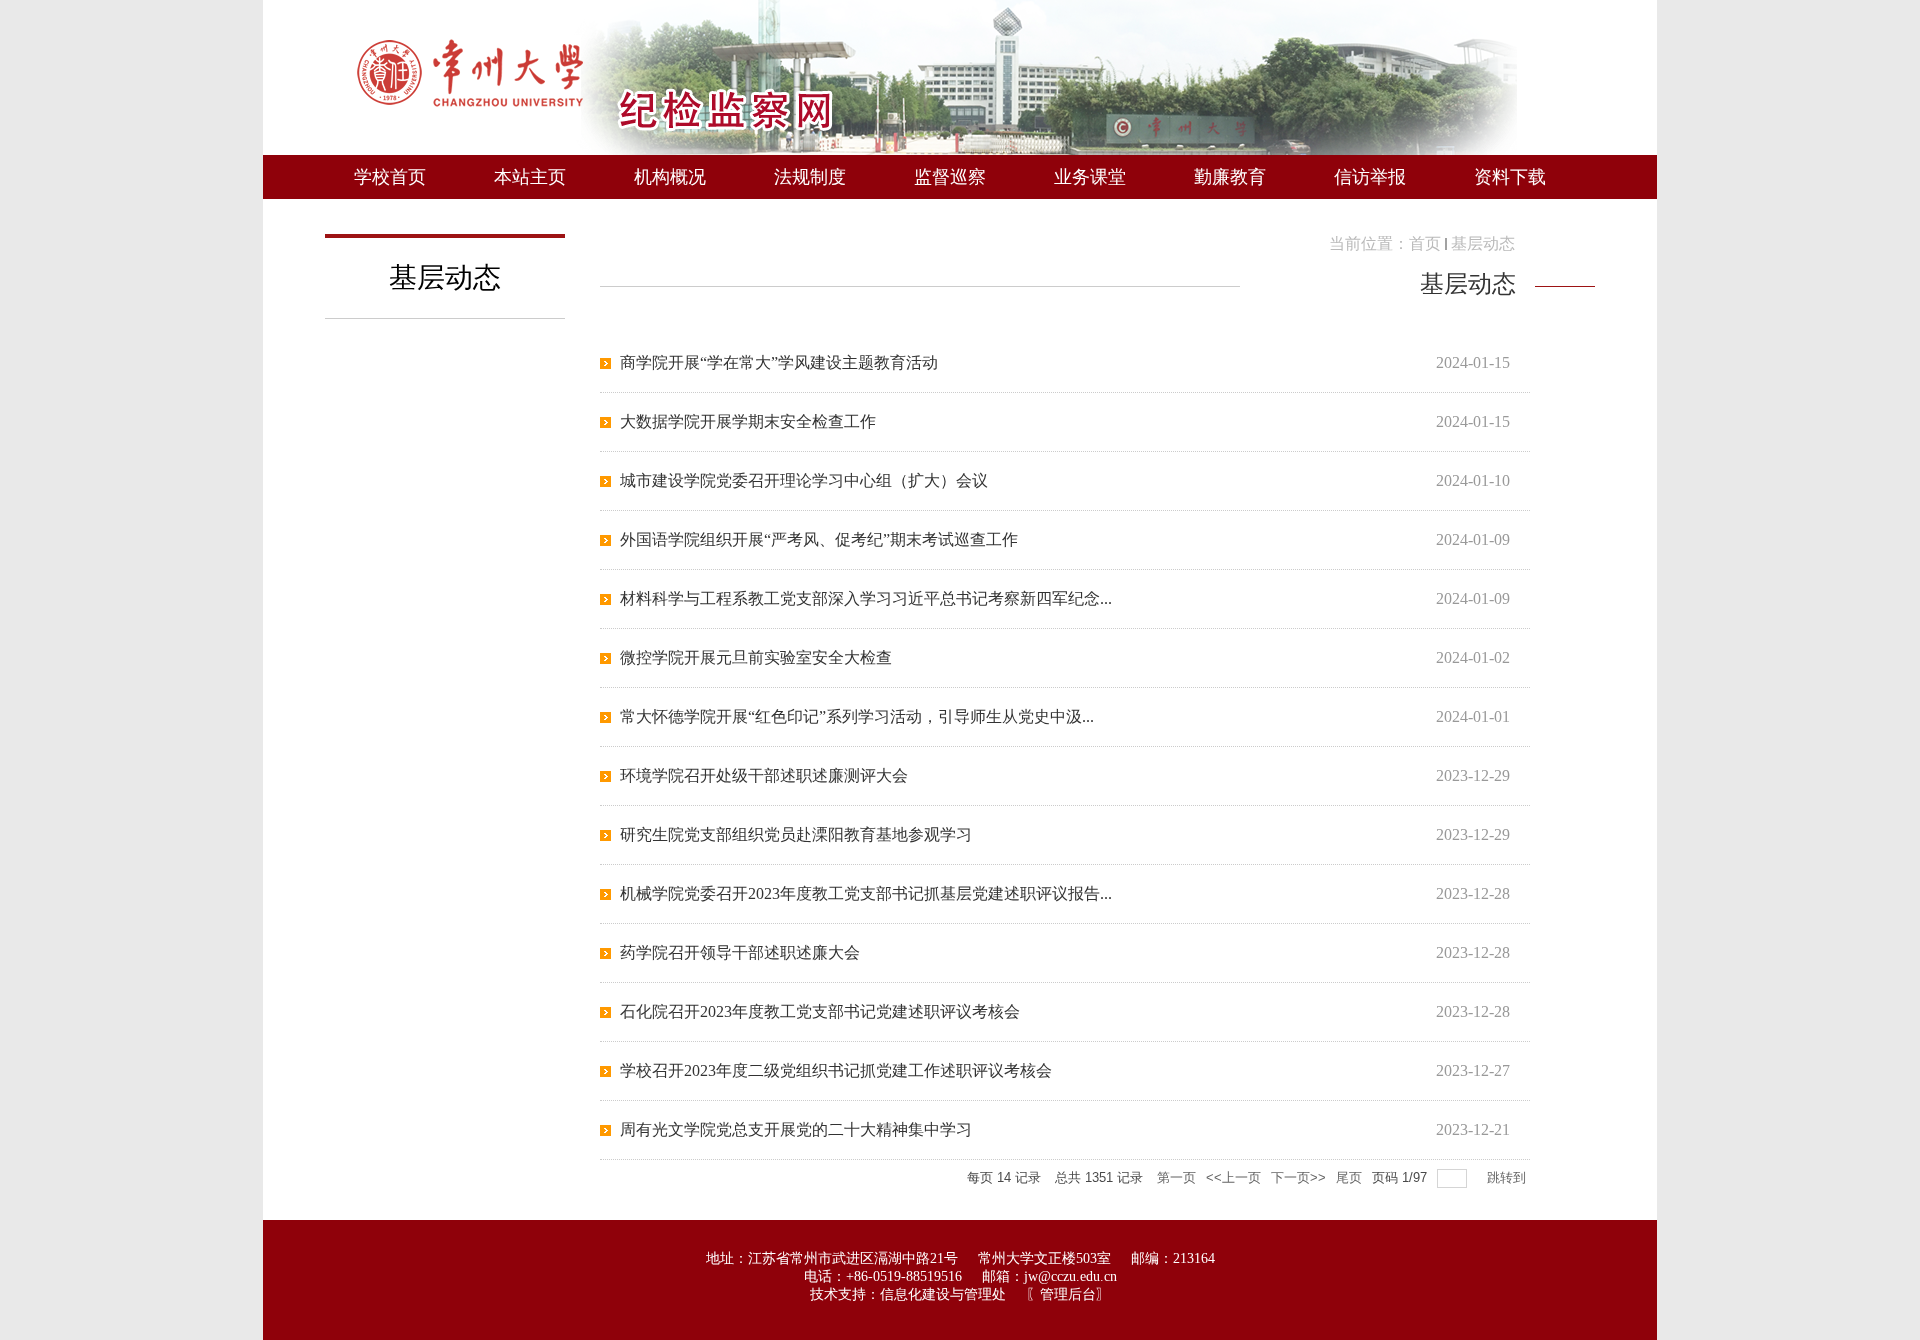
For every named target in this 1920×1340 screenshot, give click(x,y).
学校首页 (390, 177)
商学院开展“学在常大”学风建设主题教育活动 (779, 362)
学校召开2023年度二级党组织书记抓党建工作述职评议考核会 (836, 1070)
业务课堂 (1090, 177)
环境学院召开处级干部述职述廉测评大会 (764, 775)
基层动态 (1483, 243)
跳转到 (1508, 1177)
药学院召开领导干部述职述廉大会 (740, 952)
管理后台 (1068, 1294)
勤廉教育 (1230, 177)
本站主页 (530, 177)
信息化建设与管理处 (943, 1294)
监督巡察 (950, 177)
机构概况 (670, 177)
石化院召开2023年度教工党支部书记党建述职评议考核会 (820, 1011)
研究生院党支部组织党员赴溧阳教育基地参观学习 (796, 834)
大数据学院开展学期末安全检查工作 (748, 421)
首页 (1425, 243)
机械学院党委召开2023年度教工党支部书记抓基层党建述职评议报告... (866, 893)
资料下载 (1510, 177)
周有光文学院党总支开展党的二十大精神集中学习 (796, 1129)
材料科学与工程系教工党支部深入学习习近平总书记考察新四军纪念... (866, 598)
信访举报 (1370, 177)
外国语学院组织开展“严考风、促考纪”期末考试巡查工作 (819, 539)
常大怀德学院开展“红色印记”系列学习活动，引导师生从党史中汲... (857, 716)
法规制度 (810, 177)
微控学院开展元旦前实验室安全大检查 (756, 657)
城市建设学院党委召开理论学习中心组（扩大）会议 (804, 480)
